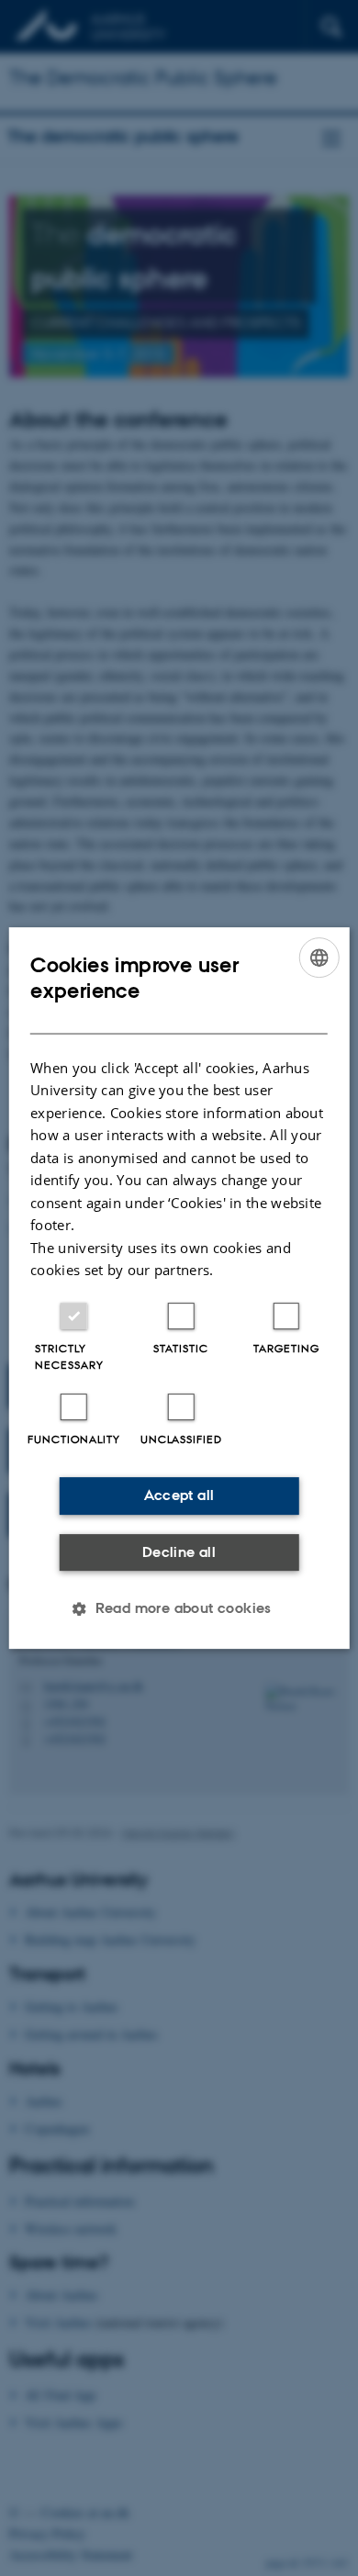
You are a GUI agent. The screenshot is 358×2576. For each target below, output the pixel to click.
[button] (179, 1608)
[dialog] (179, 1288)
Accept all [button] (179, 1495)
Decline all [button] (179, 1552)
